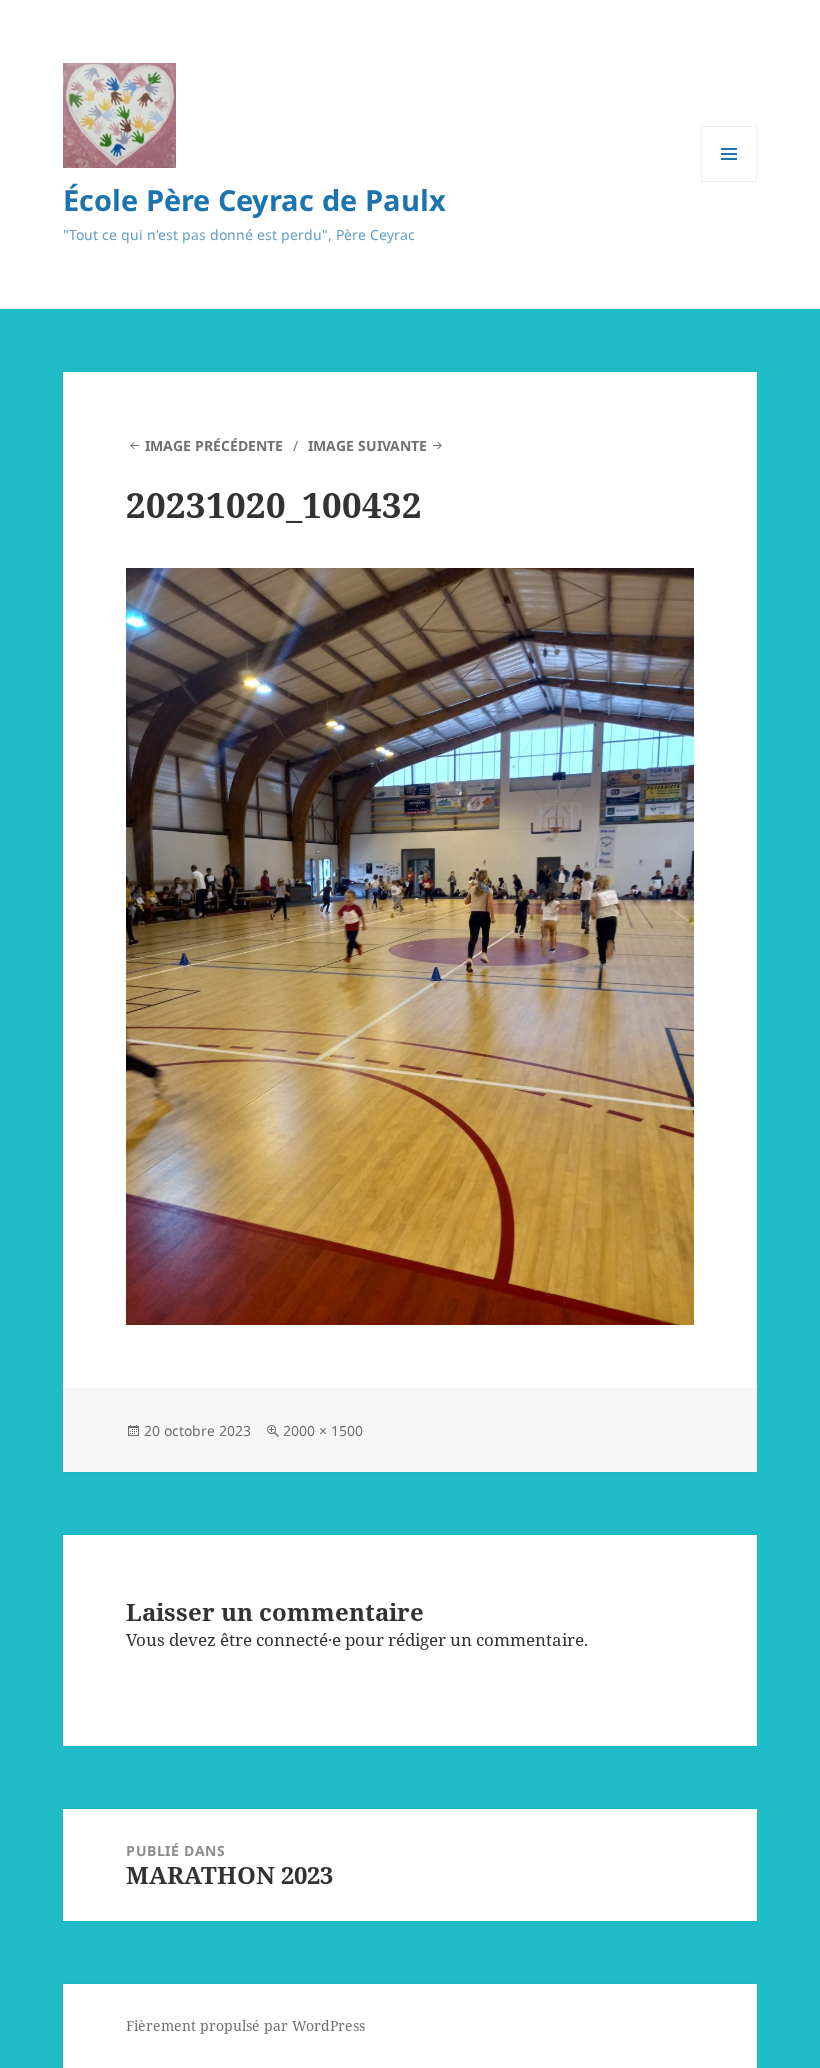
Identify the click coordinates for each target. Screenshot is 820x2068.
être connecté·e (280, 1639)
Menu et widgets (729, 181)
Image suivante (367, 445)
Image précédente (214, 445)
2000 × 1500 (323, 1430)
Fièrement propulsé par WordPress (245, 2025)
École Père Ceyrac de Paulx (254, 199)
